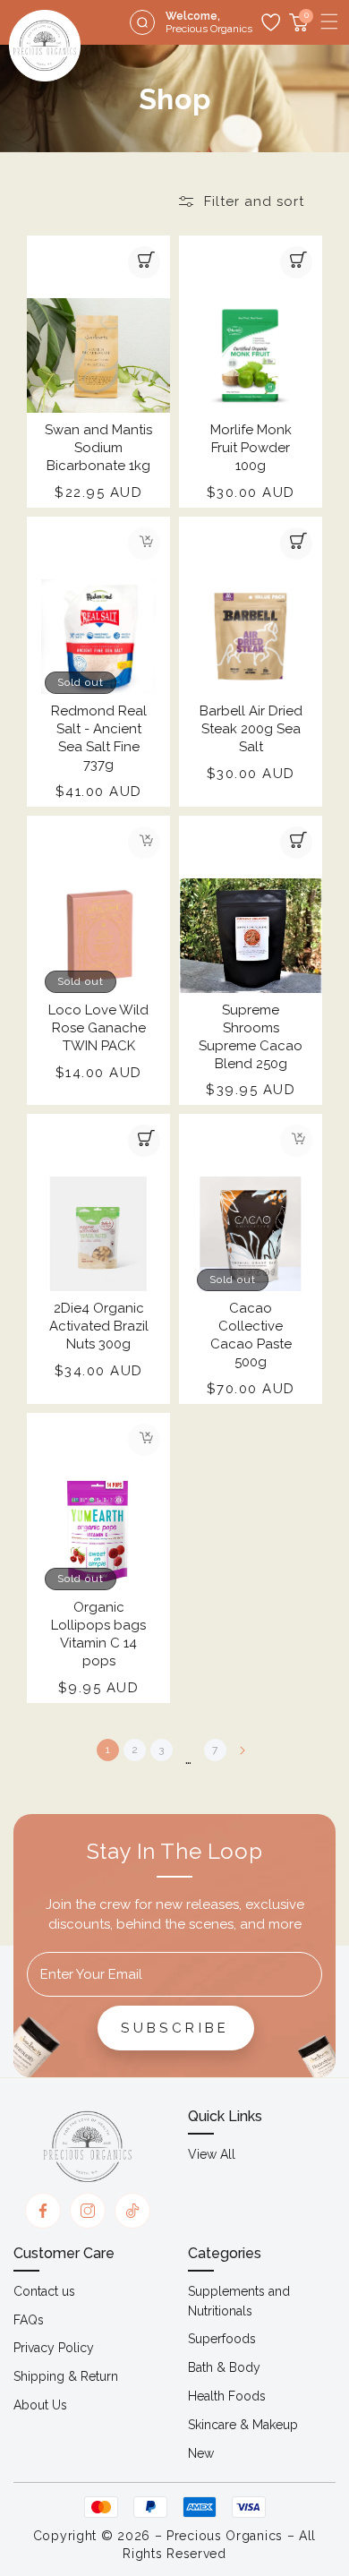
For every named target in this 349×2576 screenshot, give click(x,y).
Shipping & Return (66, 2376)
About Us (40, 2405)
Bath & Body (224, 2367)
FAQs (29, 2320)
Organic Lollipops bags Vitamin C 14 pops (98, 1634)
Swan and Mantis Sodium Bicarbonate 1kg (98, 448)
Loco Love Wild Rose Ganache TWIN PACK (98, 1028)
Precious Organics (225, 2536)
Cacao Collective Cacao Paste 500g (251, 1335)
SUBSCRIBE (175, 2028)
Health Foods (227, 2396)
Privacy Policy (54, 2348)
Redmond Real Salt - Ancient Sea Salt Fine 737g (99, 738)
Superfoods (222, 2339)
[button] (329, 21)
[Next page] (242, 1750)
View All (212, 2154)
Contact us (44, 2291)
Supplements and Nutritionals (239, 2301)
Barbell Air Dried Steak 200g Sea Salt (251, 729)
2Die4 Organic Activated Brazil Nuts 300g (99, 1326)
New (201, 2453)
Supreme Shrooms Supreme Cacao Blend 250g (251, 1037)
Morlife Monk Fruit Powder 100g (251, 448)
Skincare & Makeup (243, 2425)
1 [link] (108, 1750)
